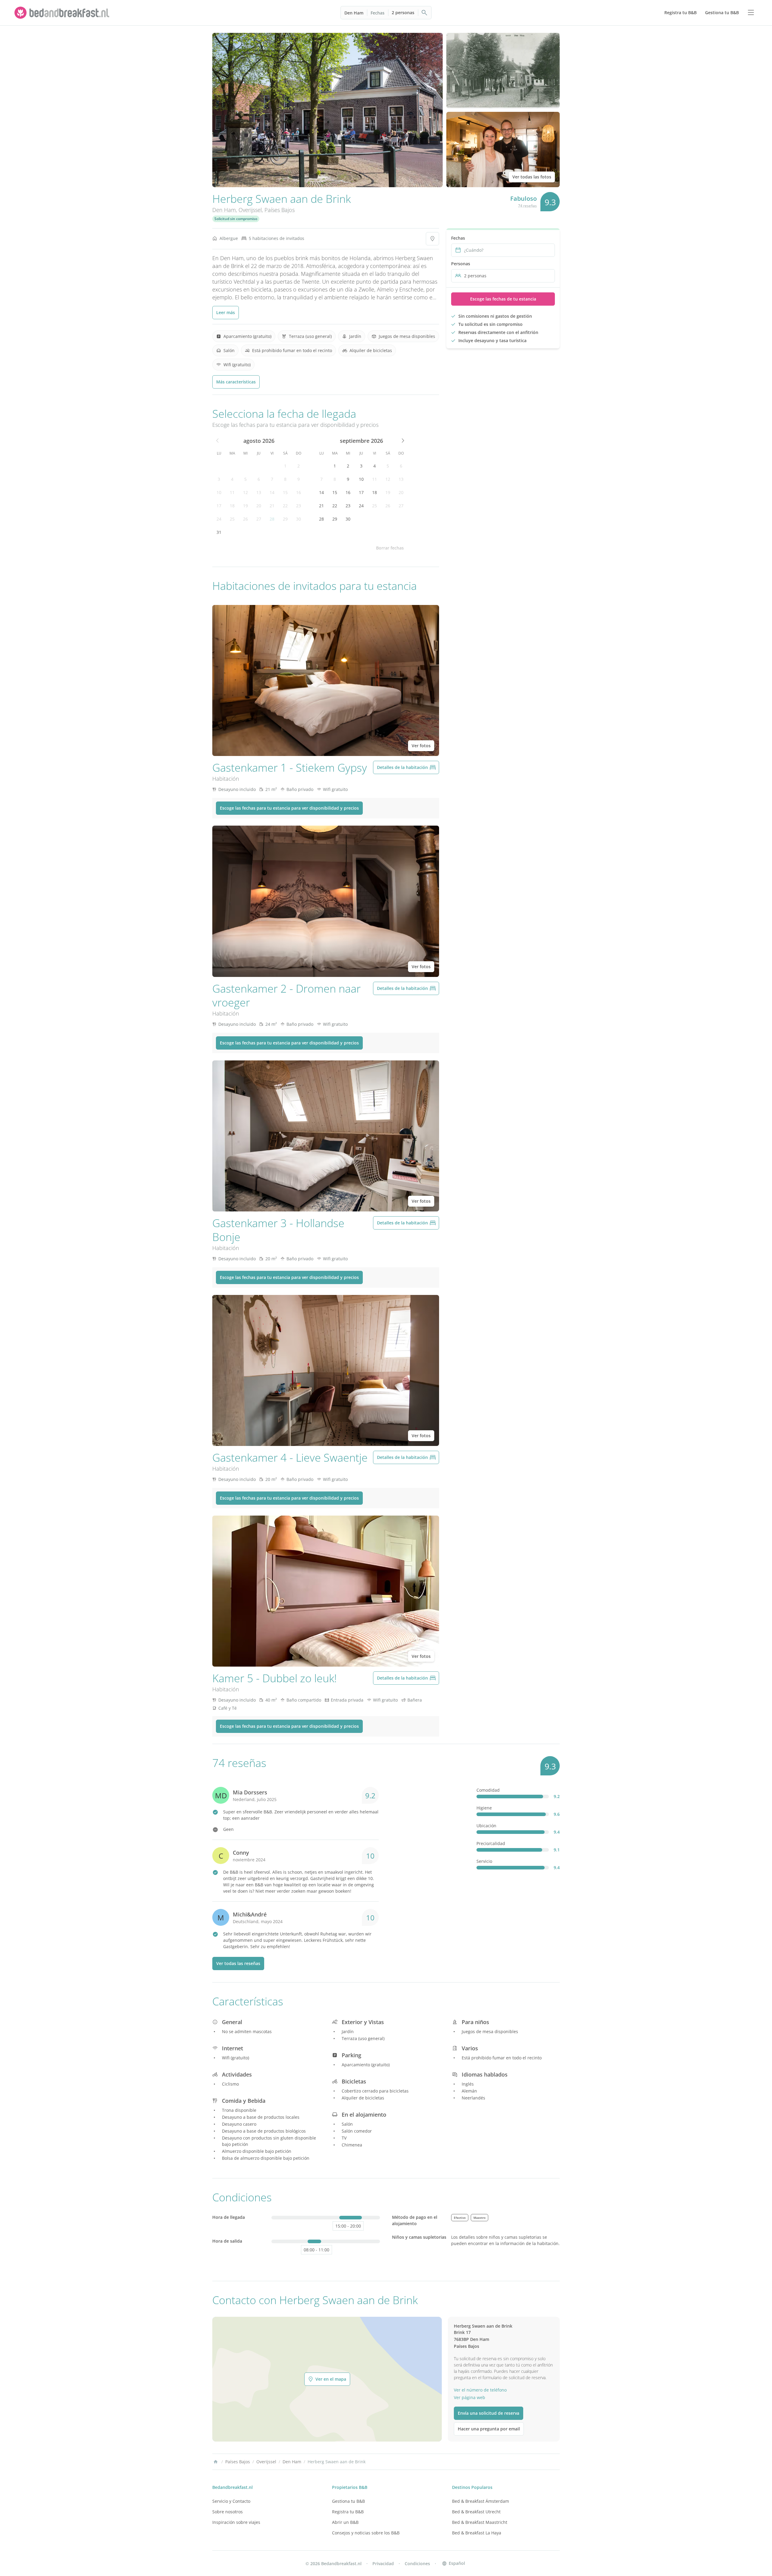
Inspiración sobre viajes (236, 2522)
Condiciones (417, 2563)
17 (219, 506)
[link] (63, 13)
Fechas (378, 13)
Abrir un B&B (345, 2522)
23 (299, 506)
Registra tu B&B (348, 2512)
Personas (461, 264)
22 (285, 506)
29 (285, 519)
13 (259, 492)
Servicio (484, 1861)
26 (245, 519)
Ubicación (486, 1826)
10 (219, 492)
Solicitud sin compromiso (236, 219)
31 (219, 532)
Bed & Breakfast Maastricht (480, 2522)
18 (232, 506)
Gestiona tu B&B (348, 2501)
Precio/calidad (491, 1843)
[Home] (216, 2462)
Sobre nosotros (228, 2512)
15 (285, 492)
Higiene (484, 1808)
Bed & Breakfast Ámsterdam (481, 2501)
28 (272, 519)
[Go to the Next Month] (402, 441)
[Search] (425, 13)
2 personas (403, 13)
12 (245, 492)
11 (232, 492)
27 (259, 519)
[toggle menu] (751, 13)
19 (245, 506)
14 (272, 492)
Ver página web (470, 2397)
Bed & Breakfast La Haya (477, 2533)
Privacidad (383, 2563)
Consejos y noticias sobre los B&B (366, 2533)
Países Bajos (280, 210)
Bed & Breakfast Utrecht (476, 2512)
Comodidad (488, 1790)
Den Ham (354, 13)
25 (232, 519)
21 (272, 506)
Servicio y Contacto (231, 2501)
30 (299, 519)
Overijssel (250, 210)
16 (299, 492)
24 (219, 519)
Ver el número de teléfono (480, 2390)
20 (259, 506)
